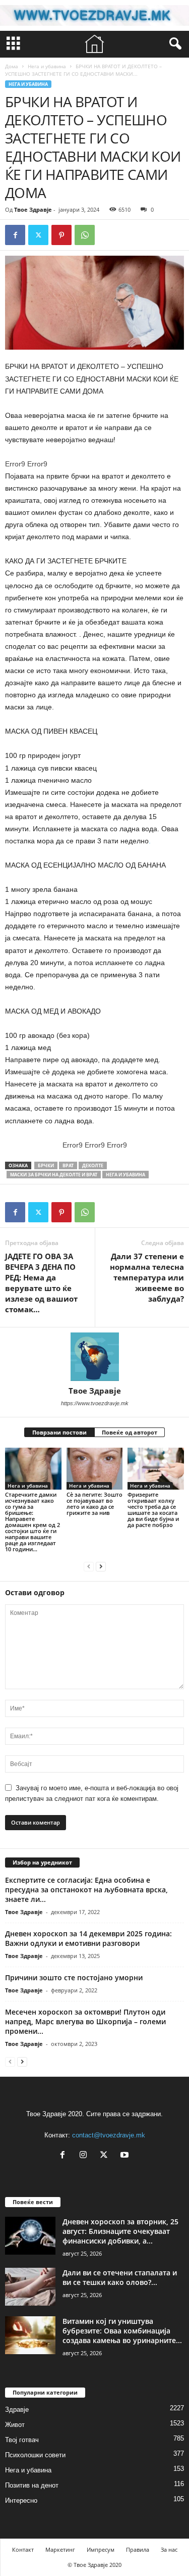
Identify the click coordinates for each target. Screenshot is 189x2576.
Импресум (101, 2549)
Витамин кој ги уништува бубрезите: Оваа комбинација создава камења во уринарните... (122, 2331)
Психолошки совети (35, 2455)
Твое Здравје (33, 209)
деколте (93, 1165)
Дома (12, 66)
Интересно (21, 2500)
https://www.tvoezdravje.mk (95, 1403)
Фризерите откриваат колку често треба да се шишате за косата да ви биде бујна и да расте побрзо (153, 1510)
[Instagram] (85, 2156)
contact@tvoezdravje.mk (109, 2135)
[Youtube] (126, 2156)
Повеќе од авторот (130, 1432)
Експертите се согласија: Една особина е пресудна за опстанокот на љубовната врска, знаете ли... (86, 1890)
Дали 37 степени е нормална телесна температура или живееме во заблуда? (147, 1277)
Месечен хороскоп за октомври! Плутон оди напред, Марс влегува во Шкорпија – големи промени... (85, 2021)
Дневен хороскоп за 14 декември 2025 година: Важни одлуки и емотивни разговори (88, 1938)
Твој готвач (22, 2440)
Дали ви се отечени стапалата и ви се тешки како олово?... (120, 2277)
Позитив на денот (32, 2485)
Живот (15, 2425)
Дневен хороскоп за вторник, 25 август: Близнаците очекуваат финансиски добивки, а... (120, 2231)
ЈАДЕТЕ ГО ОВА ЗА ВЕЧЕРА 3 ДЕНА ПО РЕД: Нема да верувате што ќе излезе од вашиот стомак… (41, 1283)
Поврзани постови (59, 1432)
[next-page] (101, 1566)
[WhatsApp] (85, 235)
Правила (138, 2549)
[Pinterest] (61, 235)
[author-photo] (94, 1357)
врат (68, 1165)
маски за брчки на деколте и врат (54, 1175)
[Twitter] (38, 235)
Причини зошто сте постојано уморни (74, 1977)
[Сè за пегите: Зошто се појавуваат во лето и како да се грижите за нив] (95, 1469)
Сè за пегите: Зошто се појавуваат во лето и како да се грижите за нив (94, 1504)
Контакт (23, 2549)
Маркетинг (60, 2549)
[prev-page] (89, 1566)
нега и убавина (125, 1175)
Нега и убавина (47, 66)
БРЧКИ (46, 1165)
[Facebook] (15, 235)
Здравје (17, 2410)
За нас (169, 2549)
